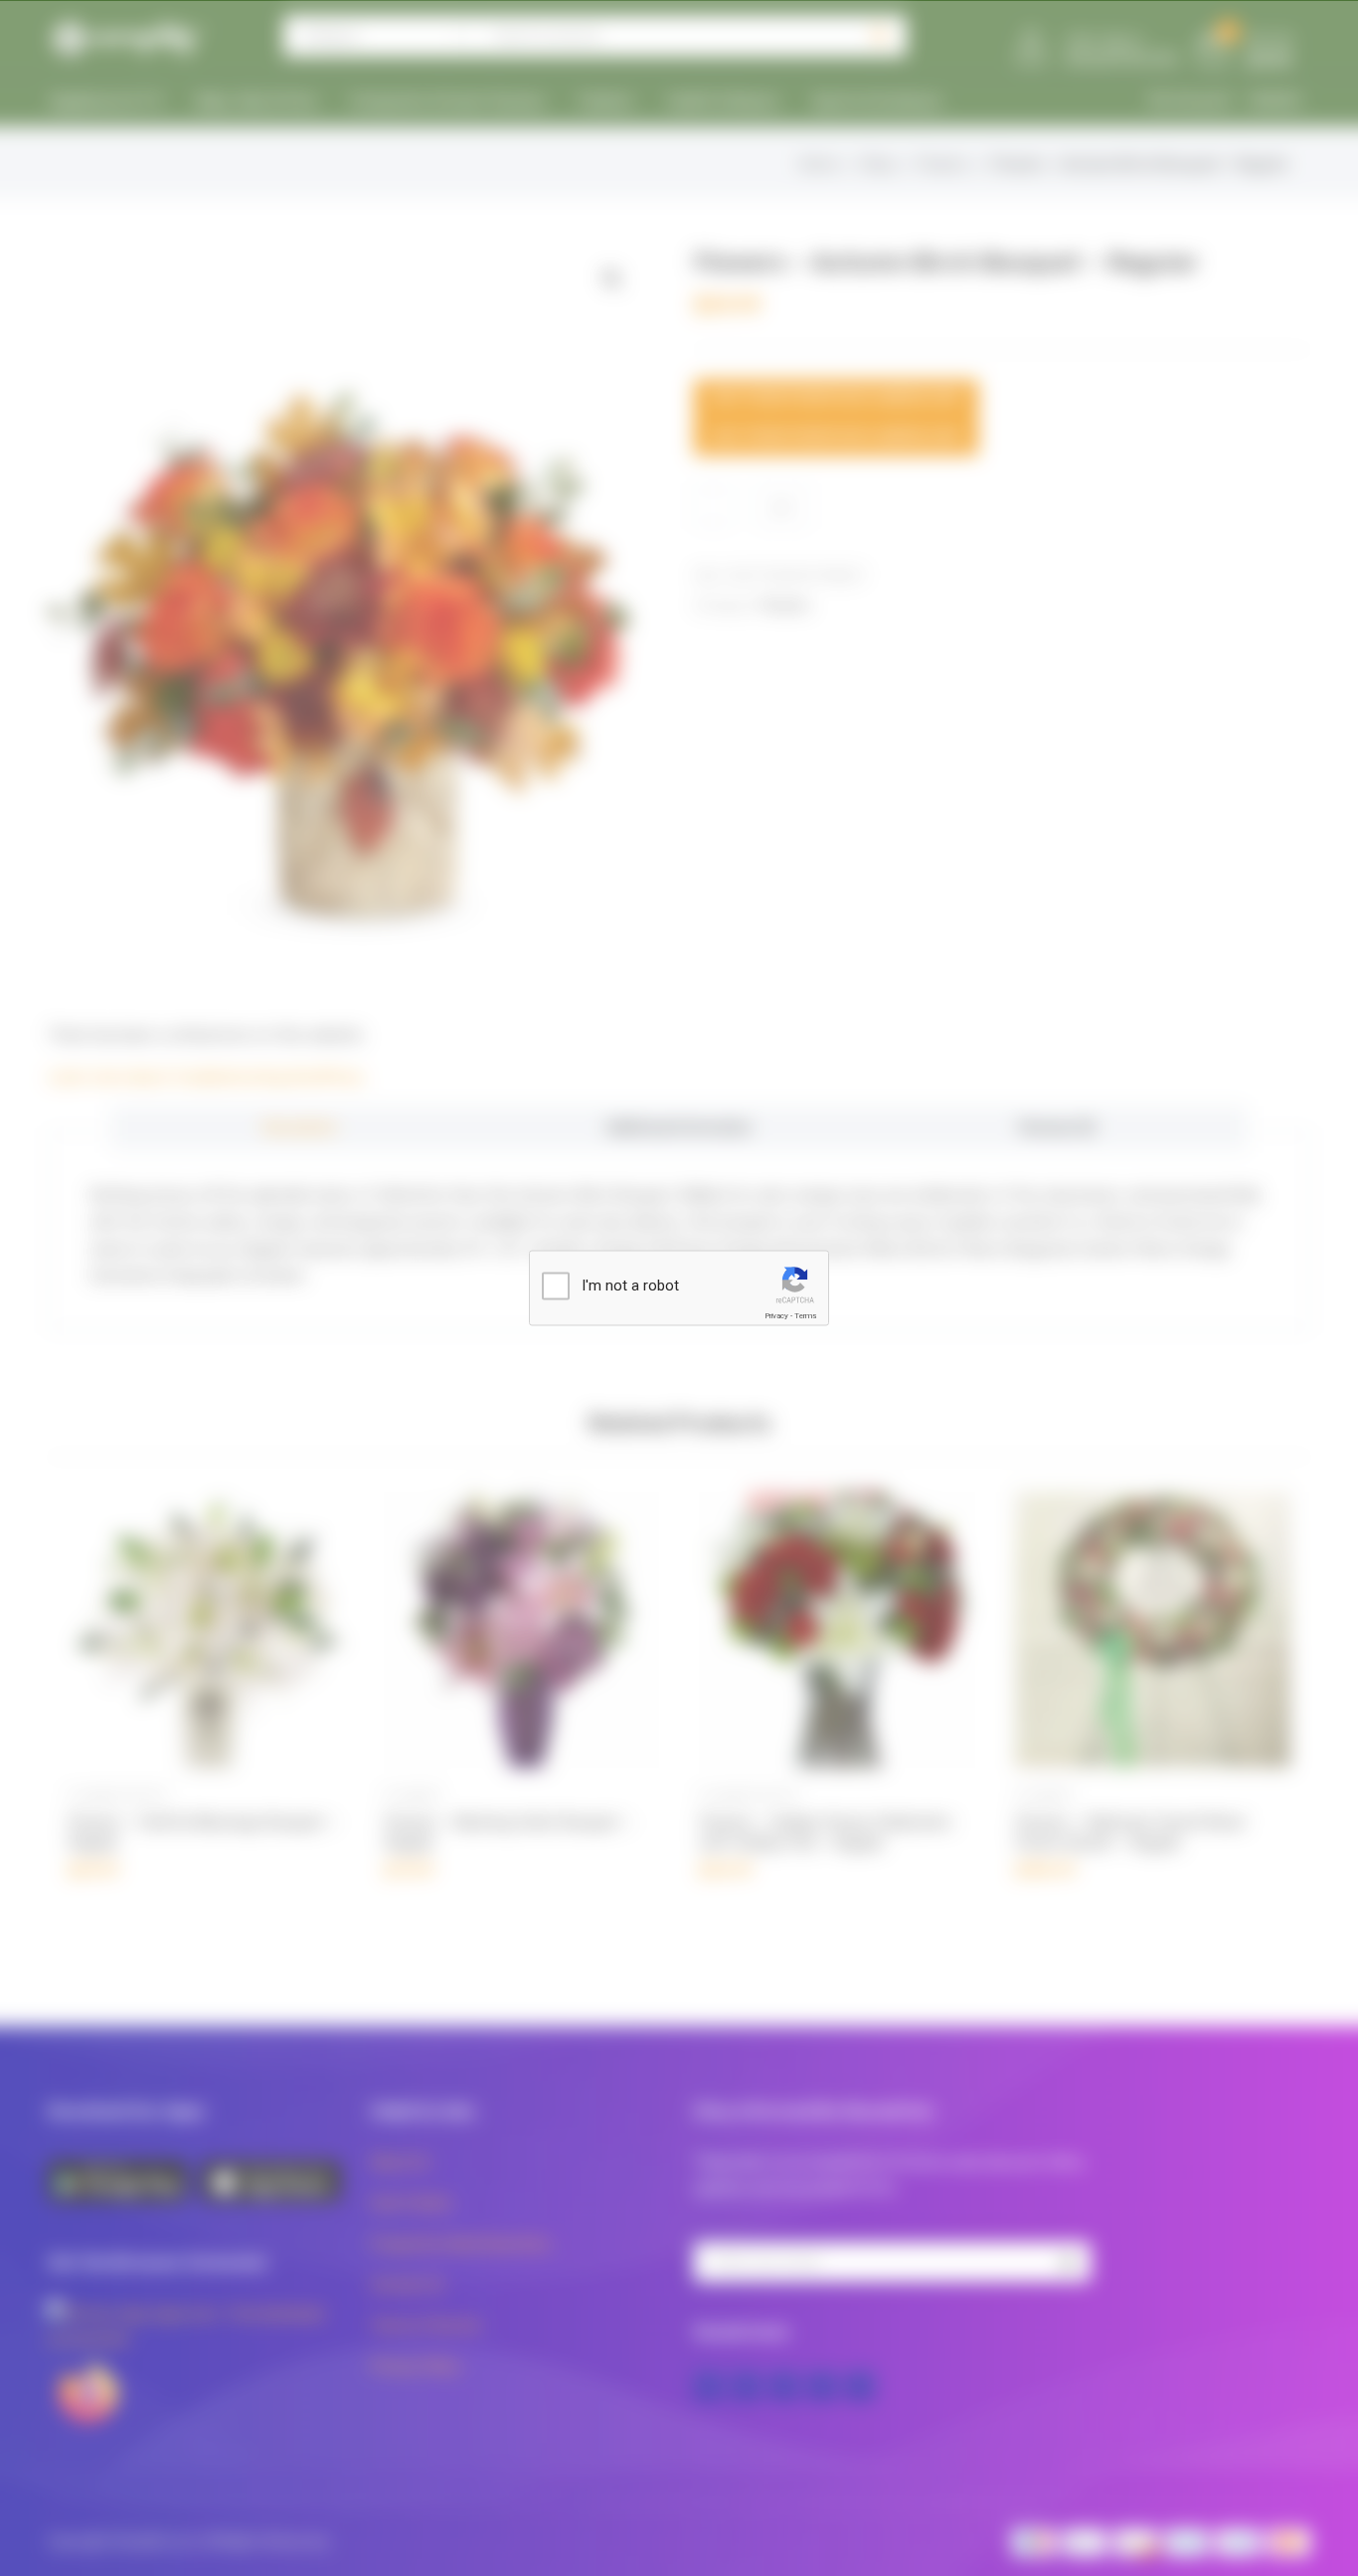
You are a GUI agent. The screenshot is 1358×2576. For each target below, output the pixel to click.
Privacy (776, 1316)
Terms (805, 1316)
